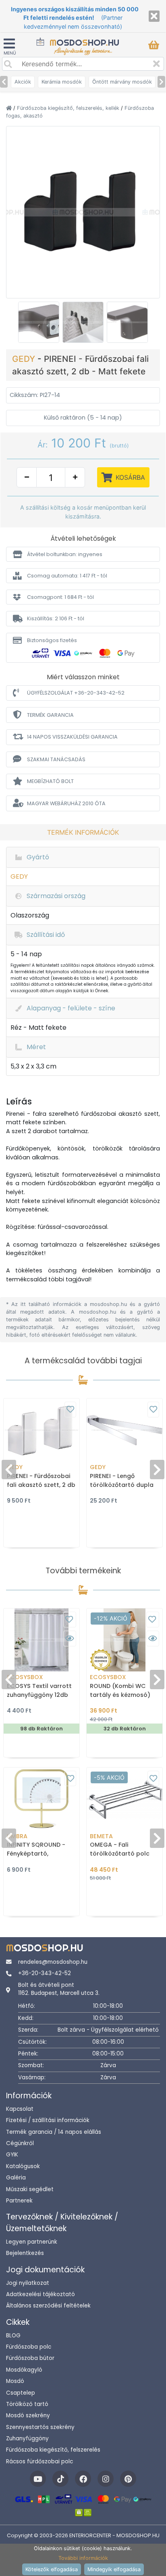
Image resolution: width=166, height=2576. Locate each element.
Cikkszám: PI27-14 (35, 395)
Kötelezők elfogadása (52, 2569)
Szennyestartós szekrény (40, 2427)
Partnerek (19, 2201)
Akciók (23, 82)
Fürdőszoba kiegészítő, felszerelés (53, 2450)
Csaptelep (21, 2393)
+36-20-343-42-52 (45, 1973)
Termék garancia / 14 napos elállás (54, 2132)
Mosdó (15, 2381)
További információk (83, 2558)
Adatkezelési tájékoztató (40, 2294)
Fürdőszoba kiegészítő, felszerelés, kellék (69, 108)
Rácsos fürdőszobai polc (39, 2462)
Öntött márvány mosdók (122, 82)
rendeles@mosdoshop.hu (53, 1962)
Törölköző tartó (27, 2404)
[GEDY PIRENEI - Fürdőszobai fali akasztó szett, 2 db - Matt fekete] (83, 212)
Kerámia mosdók (62, 82)
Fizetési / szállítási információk (48, 2120)
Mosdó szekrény (28, 2415)
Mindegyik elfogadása (114, 2569)
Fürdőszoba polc (29, 2347)
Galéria (16, 2178)
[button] (83, 554)
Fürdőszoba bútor (30, 2358)
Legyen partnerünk (32, 2242)
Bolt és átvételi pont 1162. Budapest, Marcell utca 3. (59, 1989)
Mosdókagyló (24, 2370)
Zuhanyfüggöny (27, 2438)
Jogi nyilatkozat (28, 2283)
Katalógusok (23, 2166)
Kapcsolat (20, 2109)
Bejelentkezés (25, 2253)
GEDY (25, 359)
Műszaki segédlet (30, 2189)
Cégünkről (20, 2143)
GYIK (12, 2155)
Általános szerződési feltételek (48, 2306)
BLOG (13, 2336)
